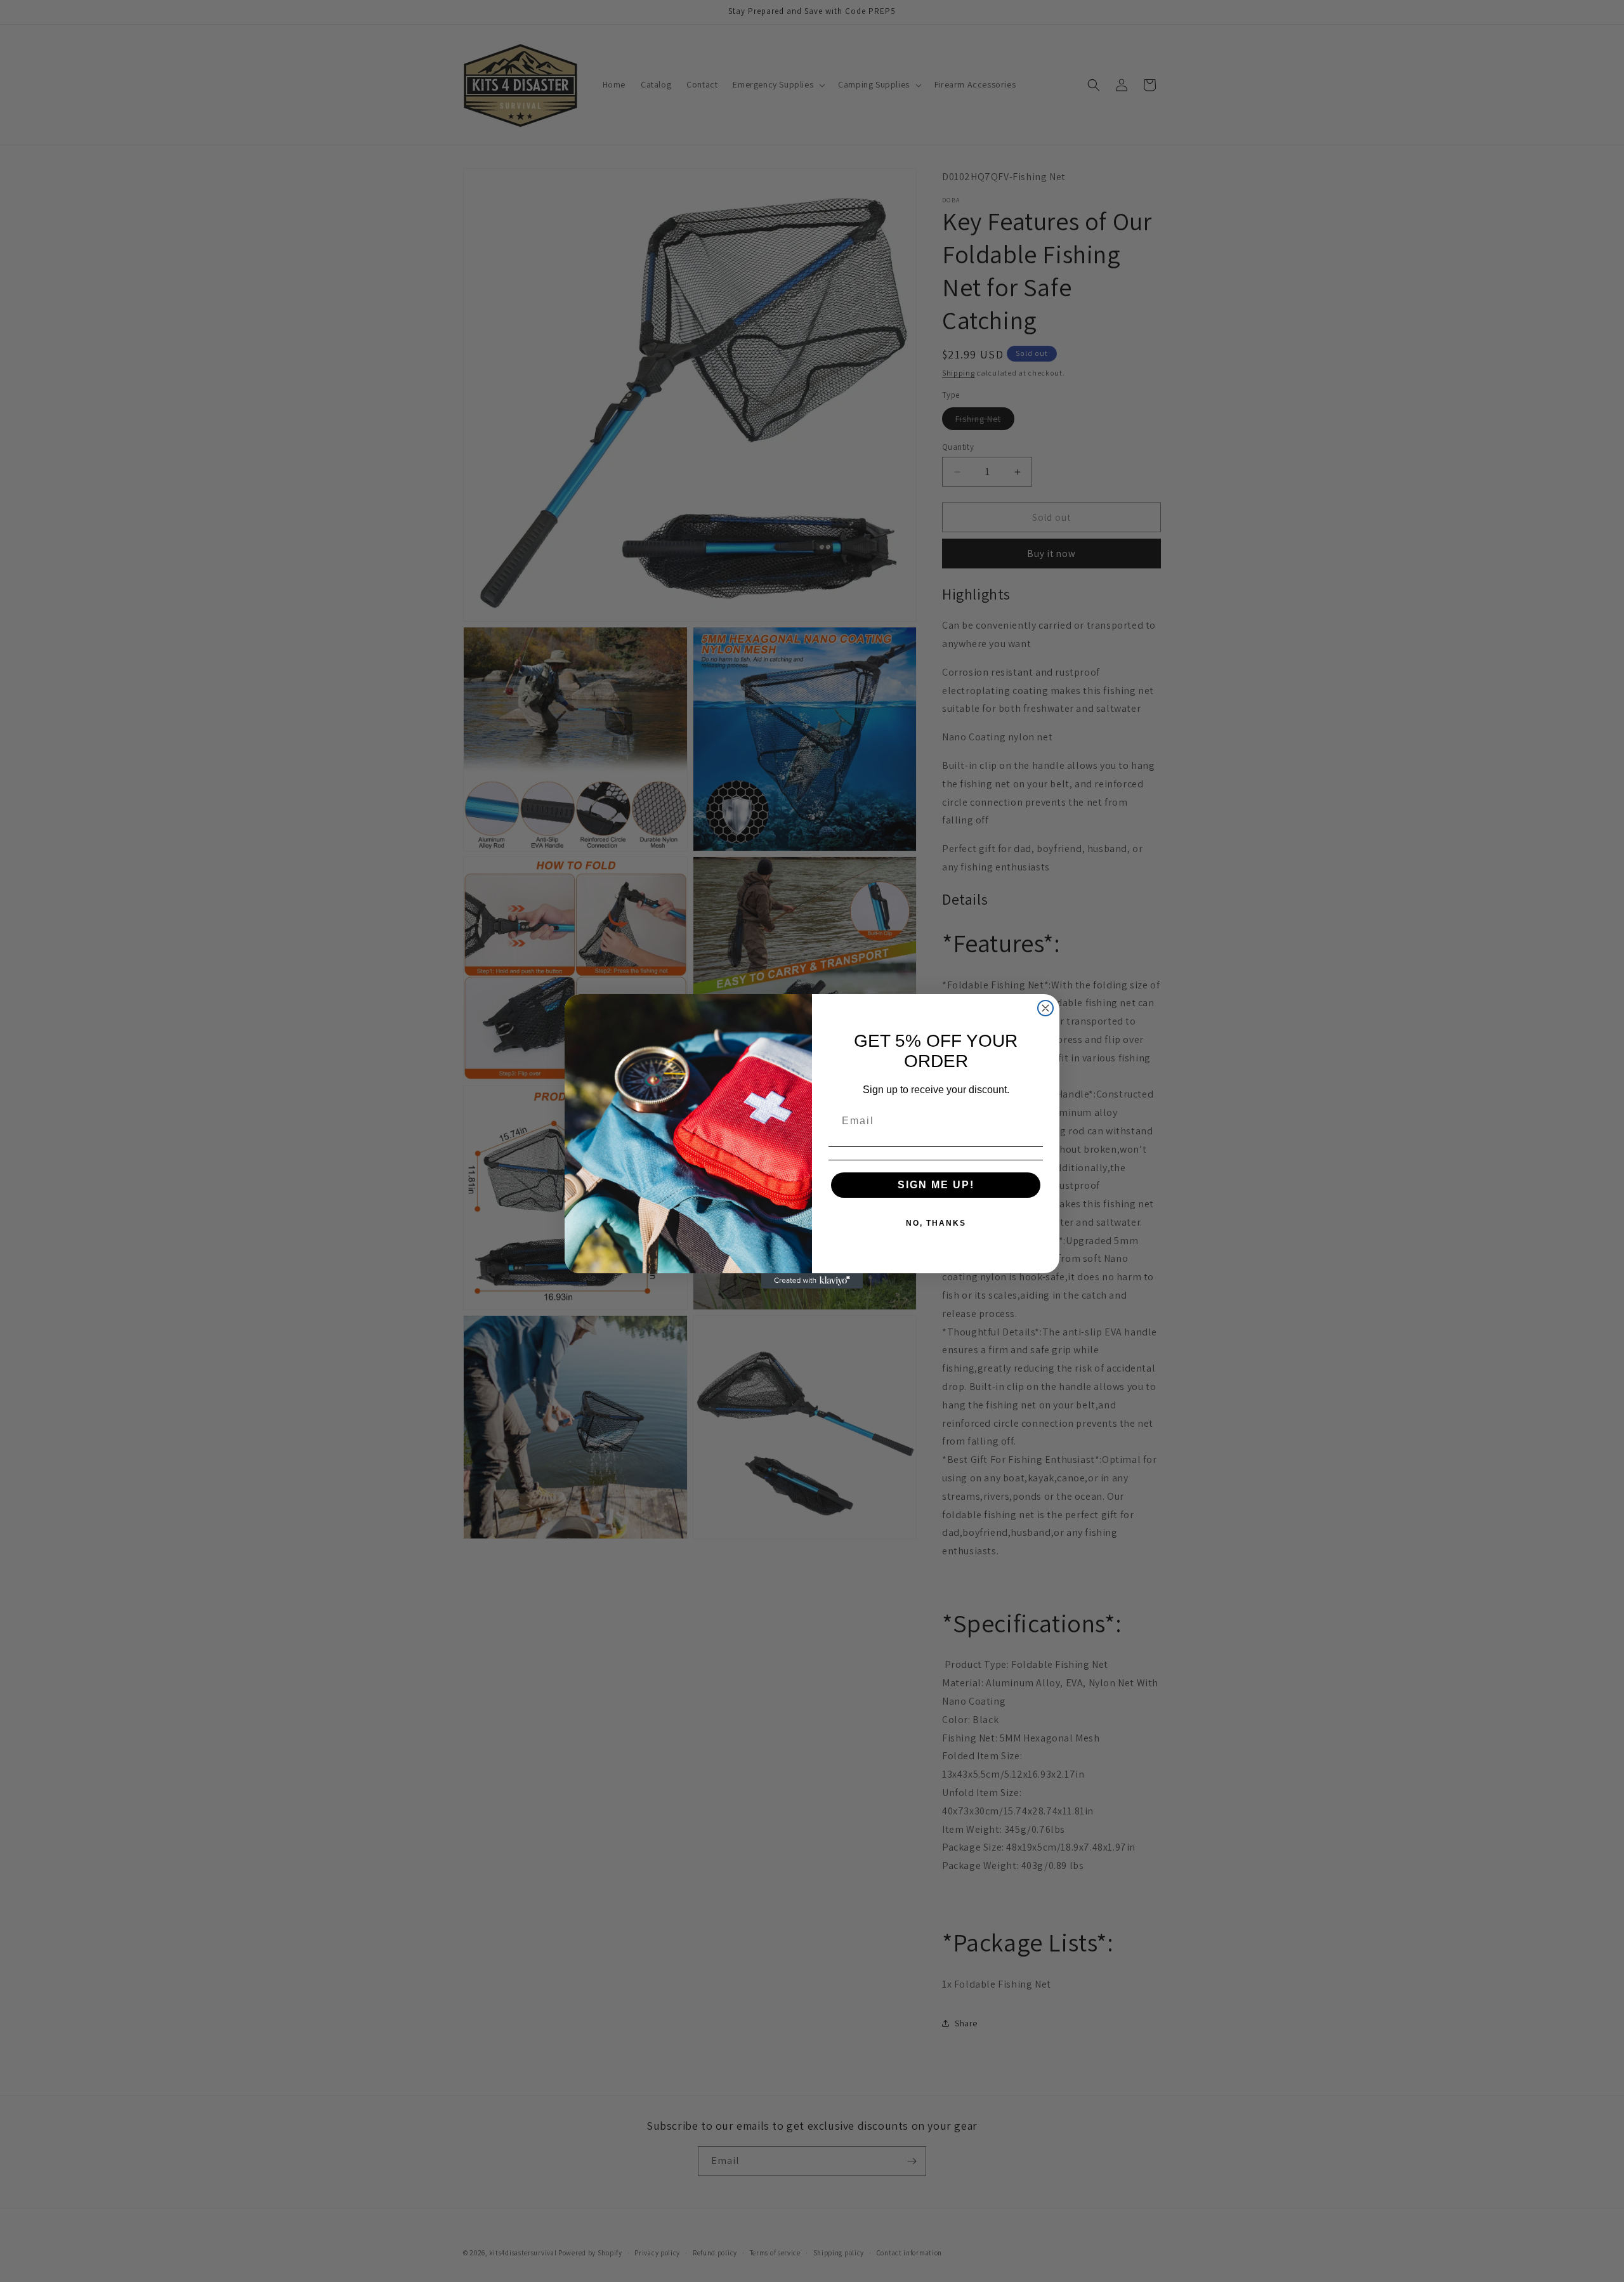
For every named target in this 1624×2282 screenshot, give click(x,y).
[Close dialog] (1045, 1008)
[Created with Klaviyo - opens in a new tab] (812, 1281)
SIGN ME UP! (936, 1185)
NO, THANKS (936, 1223)
